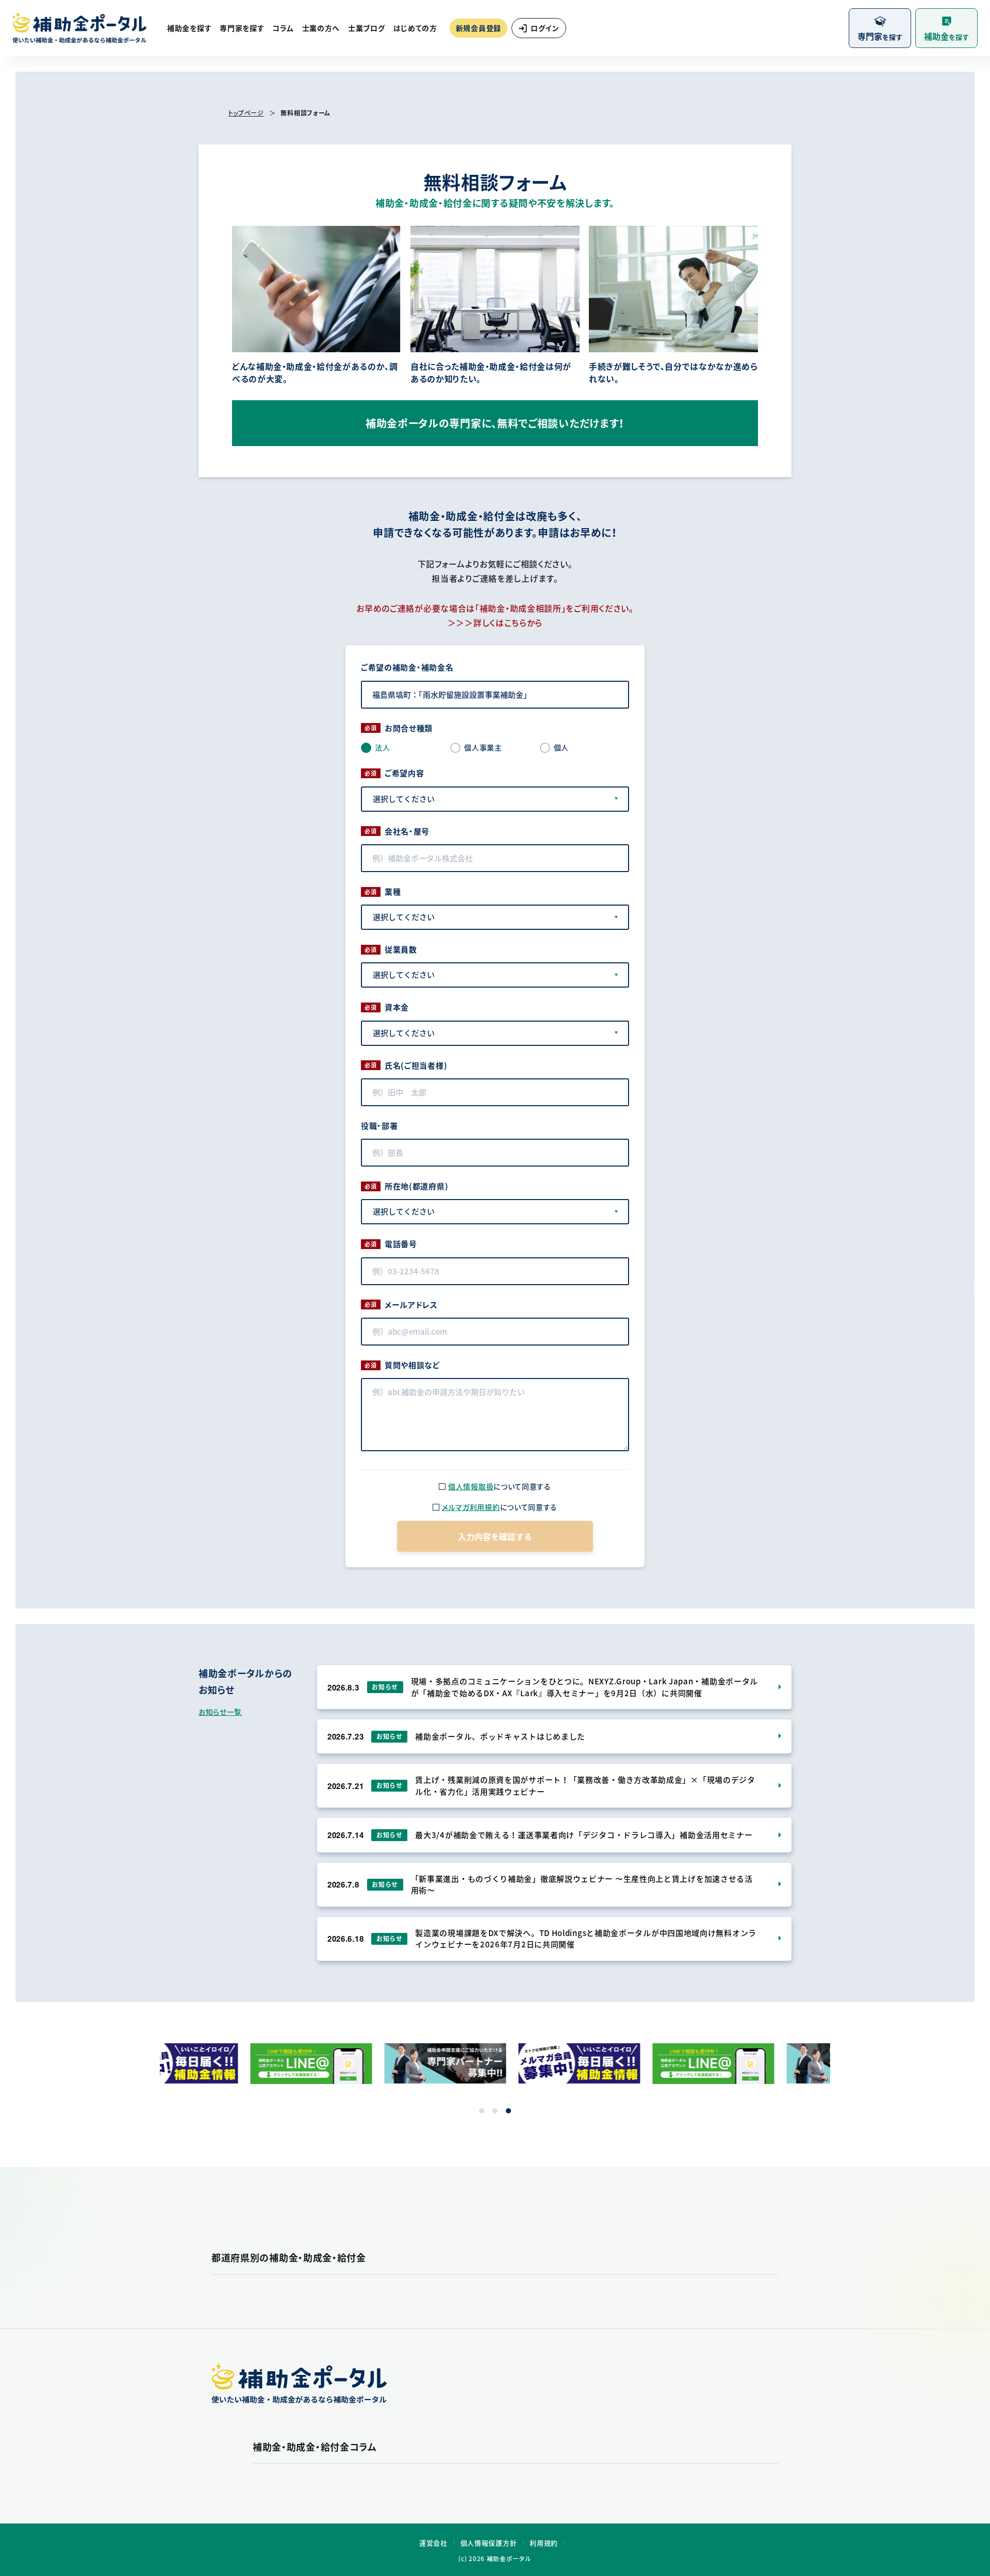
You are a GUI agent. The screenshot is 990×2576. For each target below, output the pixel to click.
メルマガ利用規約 (471, 1507)
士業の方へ (321, 28)
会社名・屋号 (407, 831)
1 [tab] (482, 2111)
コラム (283, 28)
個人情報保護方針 (489, 2543)
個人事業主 (483, 747)
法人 (382, 747)
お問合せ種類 (409, 728)
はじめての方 (415, 28)
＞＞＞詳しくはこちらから (495, 622)
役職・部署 (379, 1126)
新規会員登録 (478, 28)
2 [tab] (495, 2111)
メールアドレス (411, 1305)
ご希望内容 (405, 773)
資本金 (397, 1007)
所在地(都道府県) (416, 1186)
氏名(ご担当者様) (416, 1065)
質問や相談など (412, 1365)
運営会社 (433, 2543)
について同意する (500, 1486)
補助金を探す (189, 28)
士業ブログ (367, 28)
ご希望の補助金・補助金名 (407, 667)
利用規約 (544, 2543)
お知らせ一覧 (220, 1712)
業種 (393, 892)
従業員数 (401, 949)
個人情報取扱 (471, 1486)
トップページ (246, 113)
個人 (561, 747)
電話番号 (401, 1244)
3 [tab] (508, 2111)
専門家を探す (242, 28)
